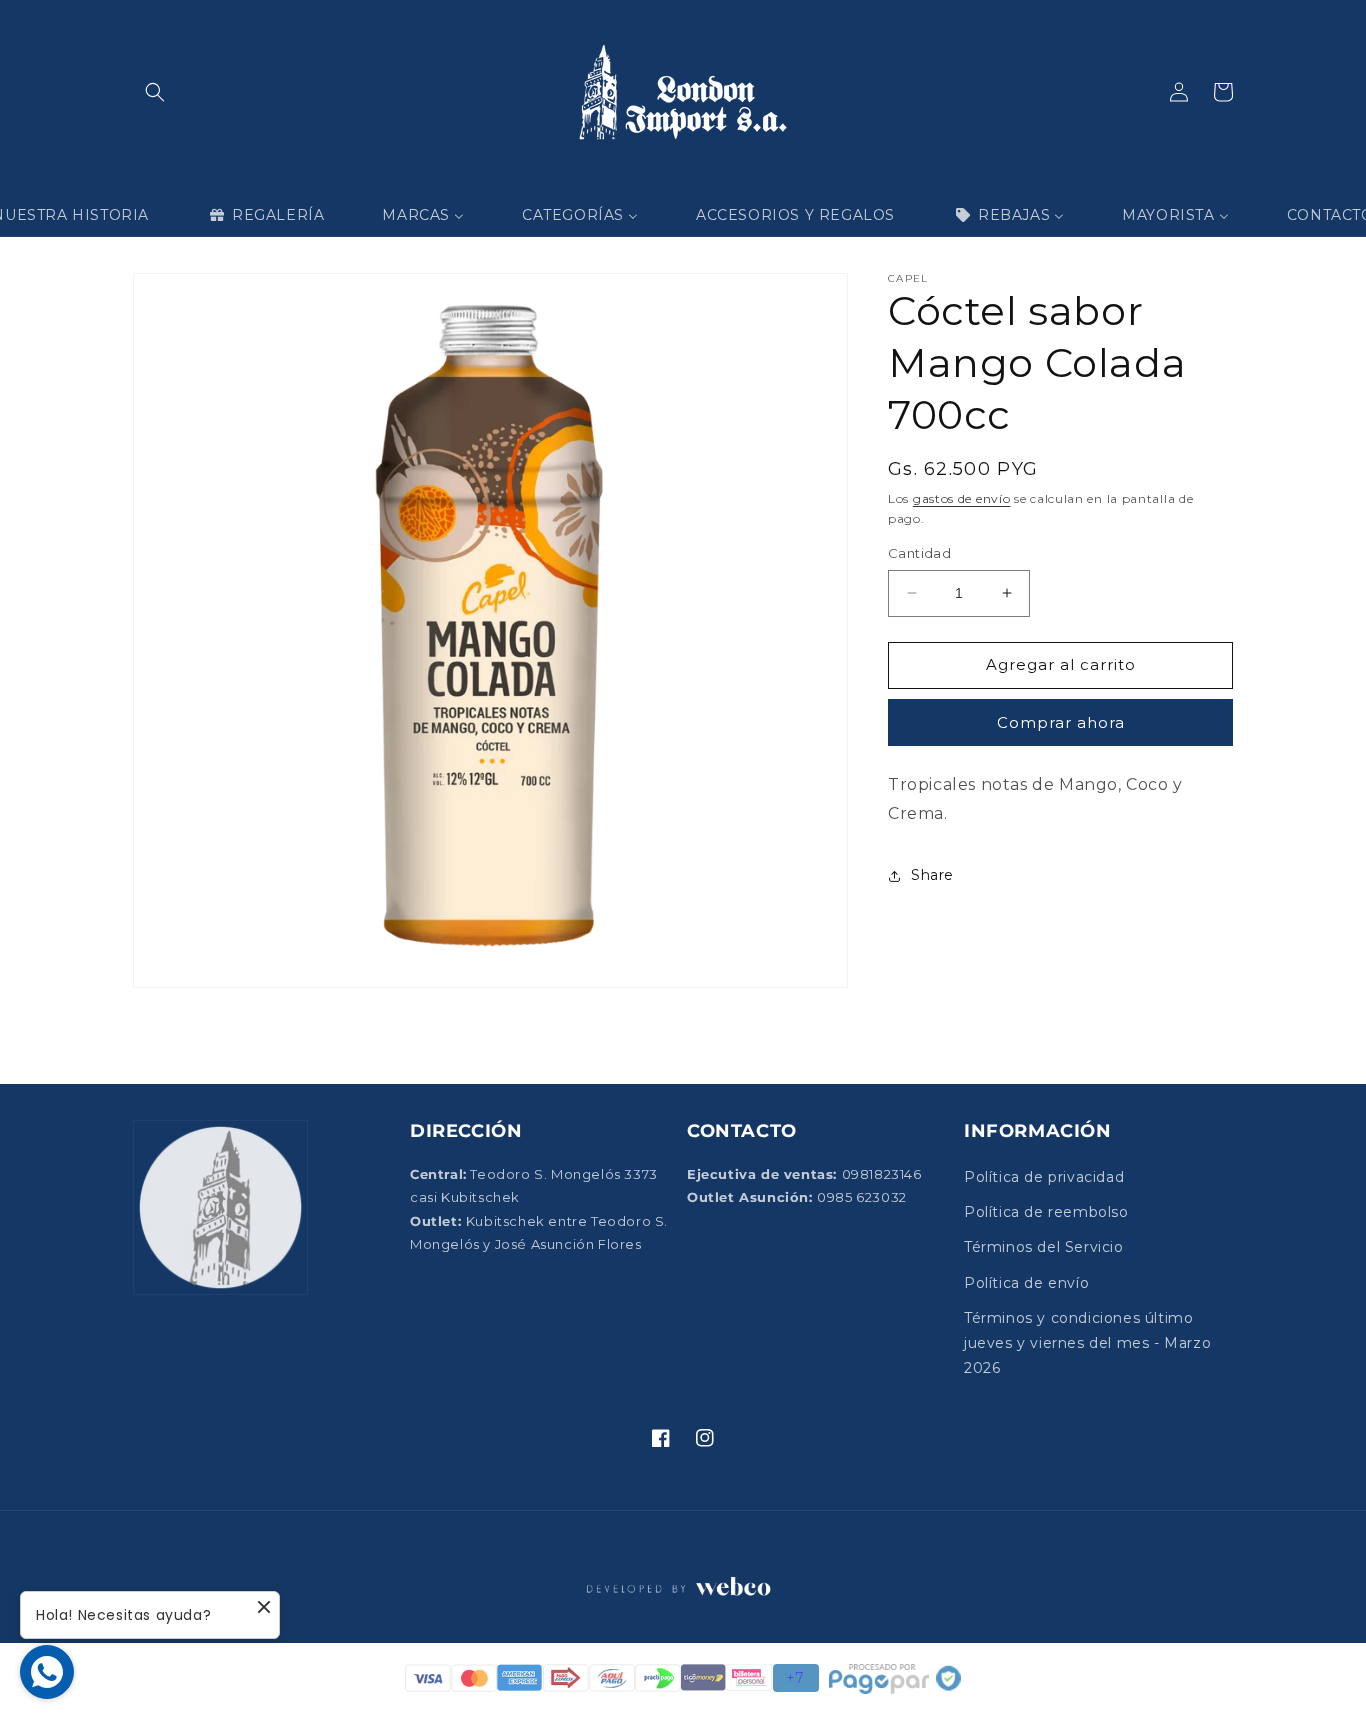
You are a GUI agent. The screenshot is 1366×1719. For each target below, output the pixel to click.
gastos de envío (962, 498)
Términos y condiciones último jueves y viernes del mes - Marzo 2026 (1087, 1343)
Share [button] (932, 875)
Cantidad (919, 553)
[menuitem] (265, 215)
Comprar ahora (1061, 722)
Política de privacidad (1044, 1177)
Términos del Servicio (1044, 1247)
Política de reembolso (1046, 1212)
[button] (155, 92)
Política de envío (1026, 1283)
